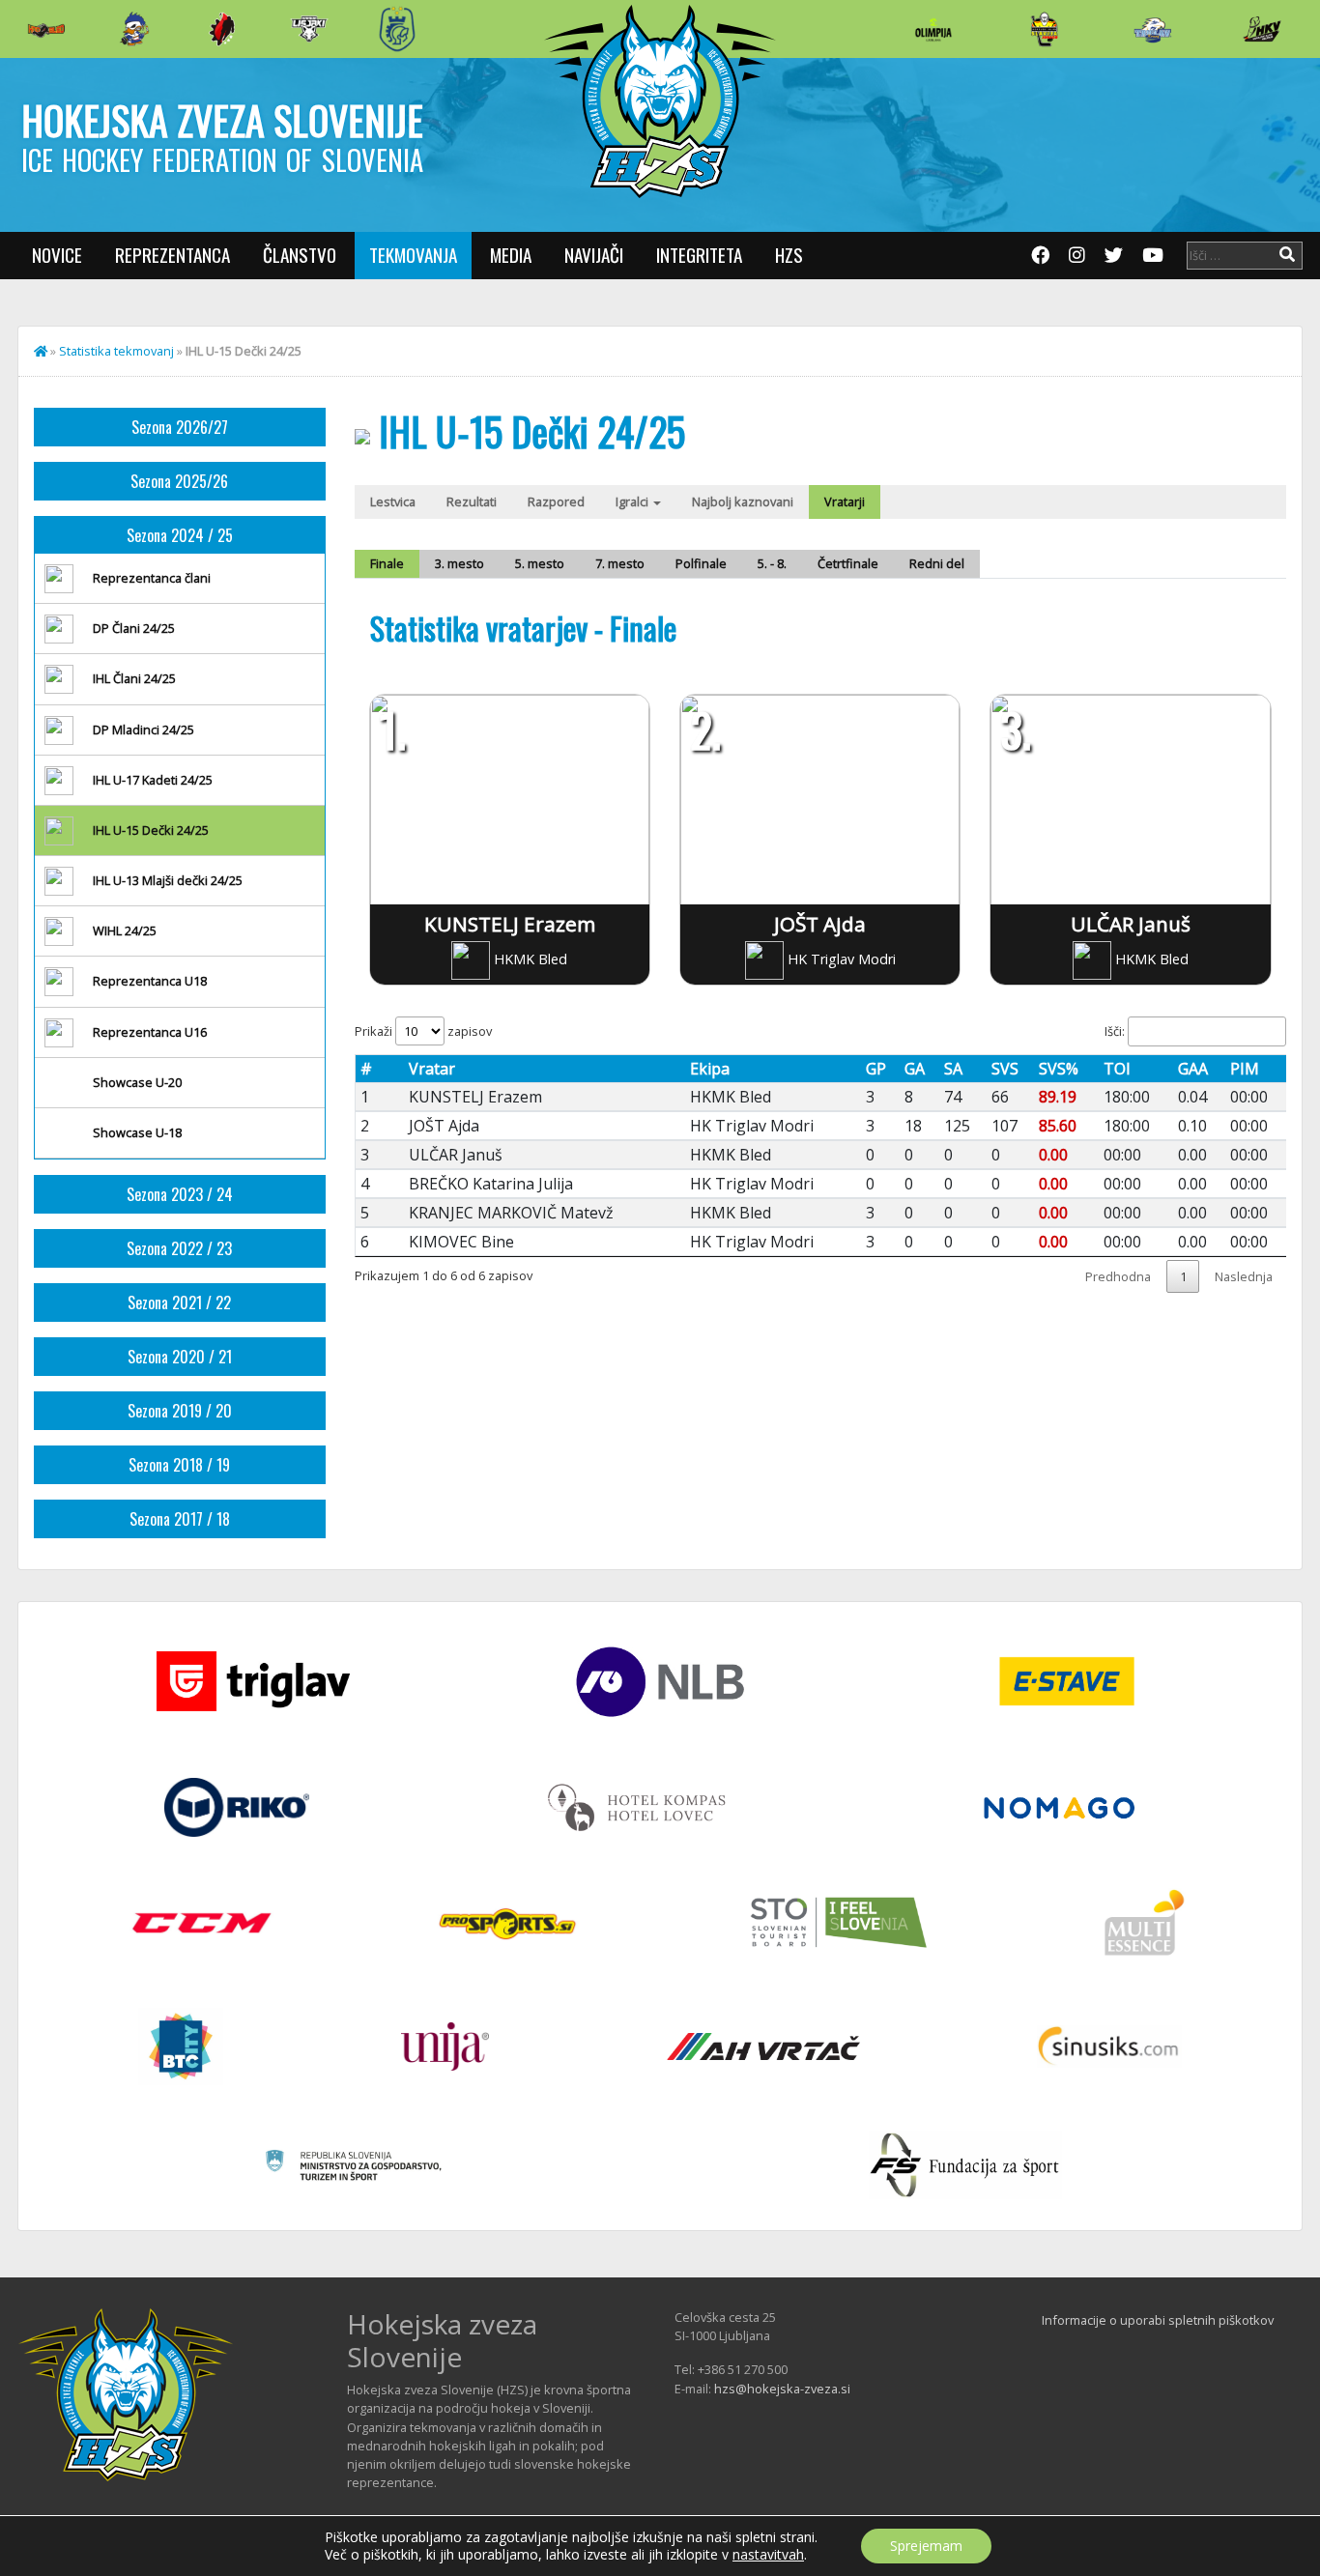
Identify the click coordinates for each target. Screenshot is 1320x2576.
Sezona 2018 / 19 (179, 1465)
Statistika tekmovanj (116, 351)
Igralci (633, 501)
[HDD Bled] (46, 29)
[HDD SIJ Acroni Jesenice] (222, 29)
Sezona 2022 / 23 (179, 1248)
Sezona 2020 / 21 (180, 1357)
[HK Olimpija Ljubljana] (933, 29)
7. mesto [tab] (620, 563)
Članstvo (300, 255)
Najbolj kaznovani (743, 501)
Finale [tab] (387, 563)
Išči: (1115, 1031)
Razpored (556, 501)
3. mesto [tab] (459, 563)
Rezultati (472, 501)
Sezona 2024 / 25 (180, 535)
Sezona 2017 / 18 (180, 1519)
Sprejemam (926, 2546)
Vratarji (845, 501)
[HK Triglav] (1153, 29)
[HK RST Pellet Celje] (397, 29)
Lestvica (393, 501)
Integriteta (699, 255)
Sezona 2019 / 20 (180, 1411)
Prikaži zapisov (423, 1031)
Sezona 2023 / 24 (180, 1194)
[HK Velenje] (1262, 29)
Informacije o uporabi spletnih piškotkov (1158, 2320)
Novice (57, 255)
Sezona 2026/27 (180, 427)
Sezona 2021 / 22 (179, 1302)
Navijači (594, 255)
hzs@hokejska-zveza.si (782, 2389)
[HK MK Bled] (134, 29)
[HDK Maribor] (309, 29)
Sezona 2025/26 (179, 481)
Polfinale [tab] (701, 563)
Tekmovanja (413, 255)
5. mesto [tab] (540, 563)
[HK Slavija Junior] (1044, 29)
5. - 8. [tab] (772, 563)
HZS (789, 255)
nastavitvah (768, 2555)
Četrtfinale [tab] (848, 563)
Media (511, 255)
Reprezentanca (172, 255)
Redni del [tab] (937, 563)
